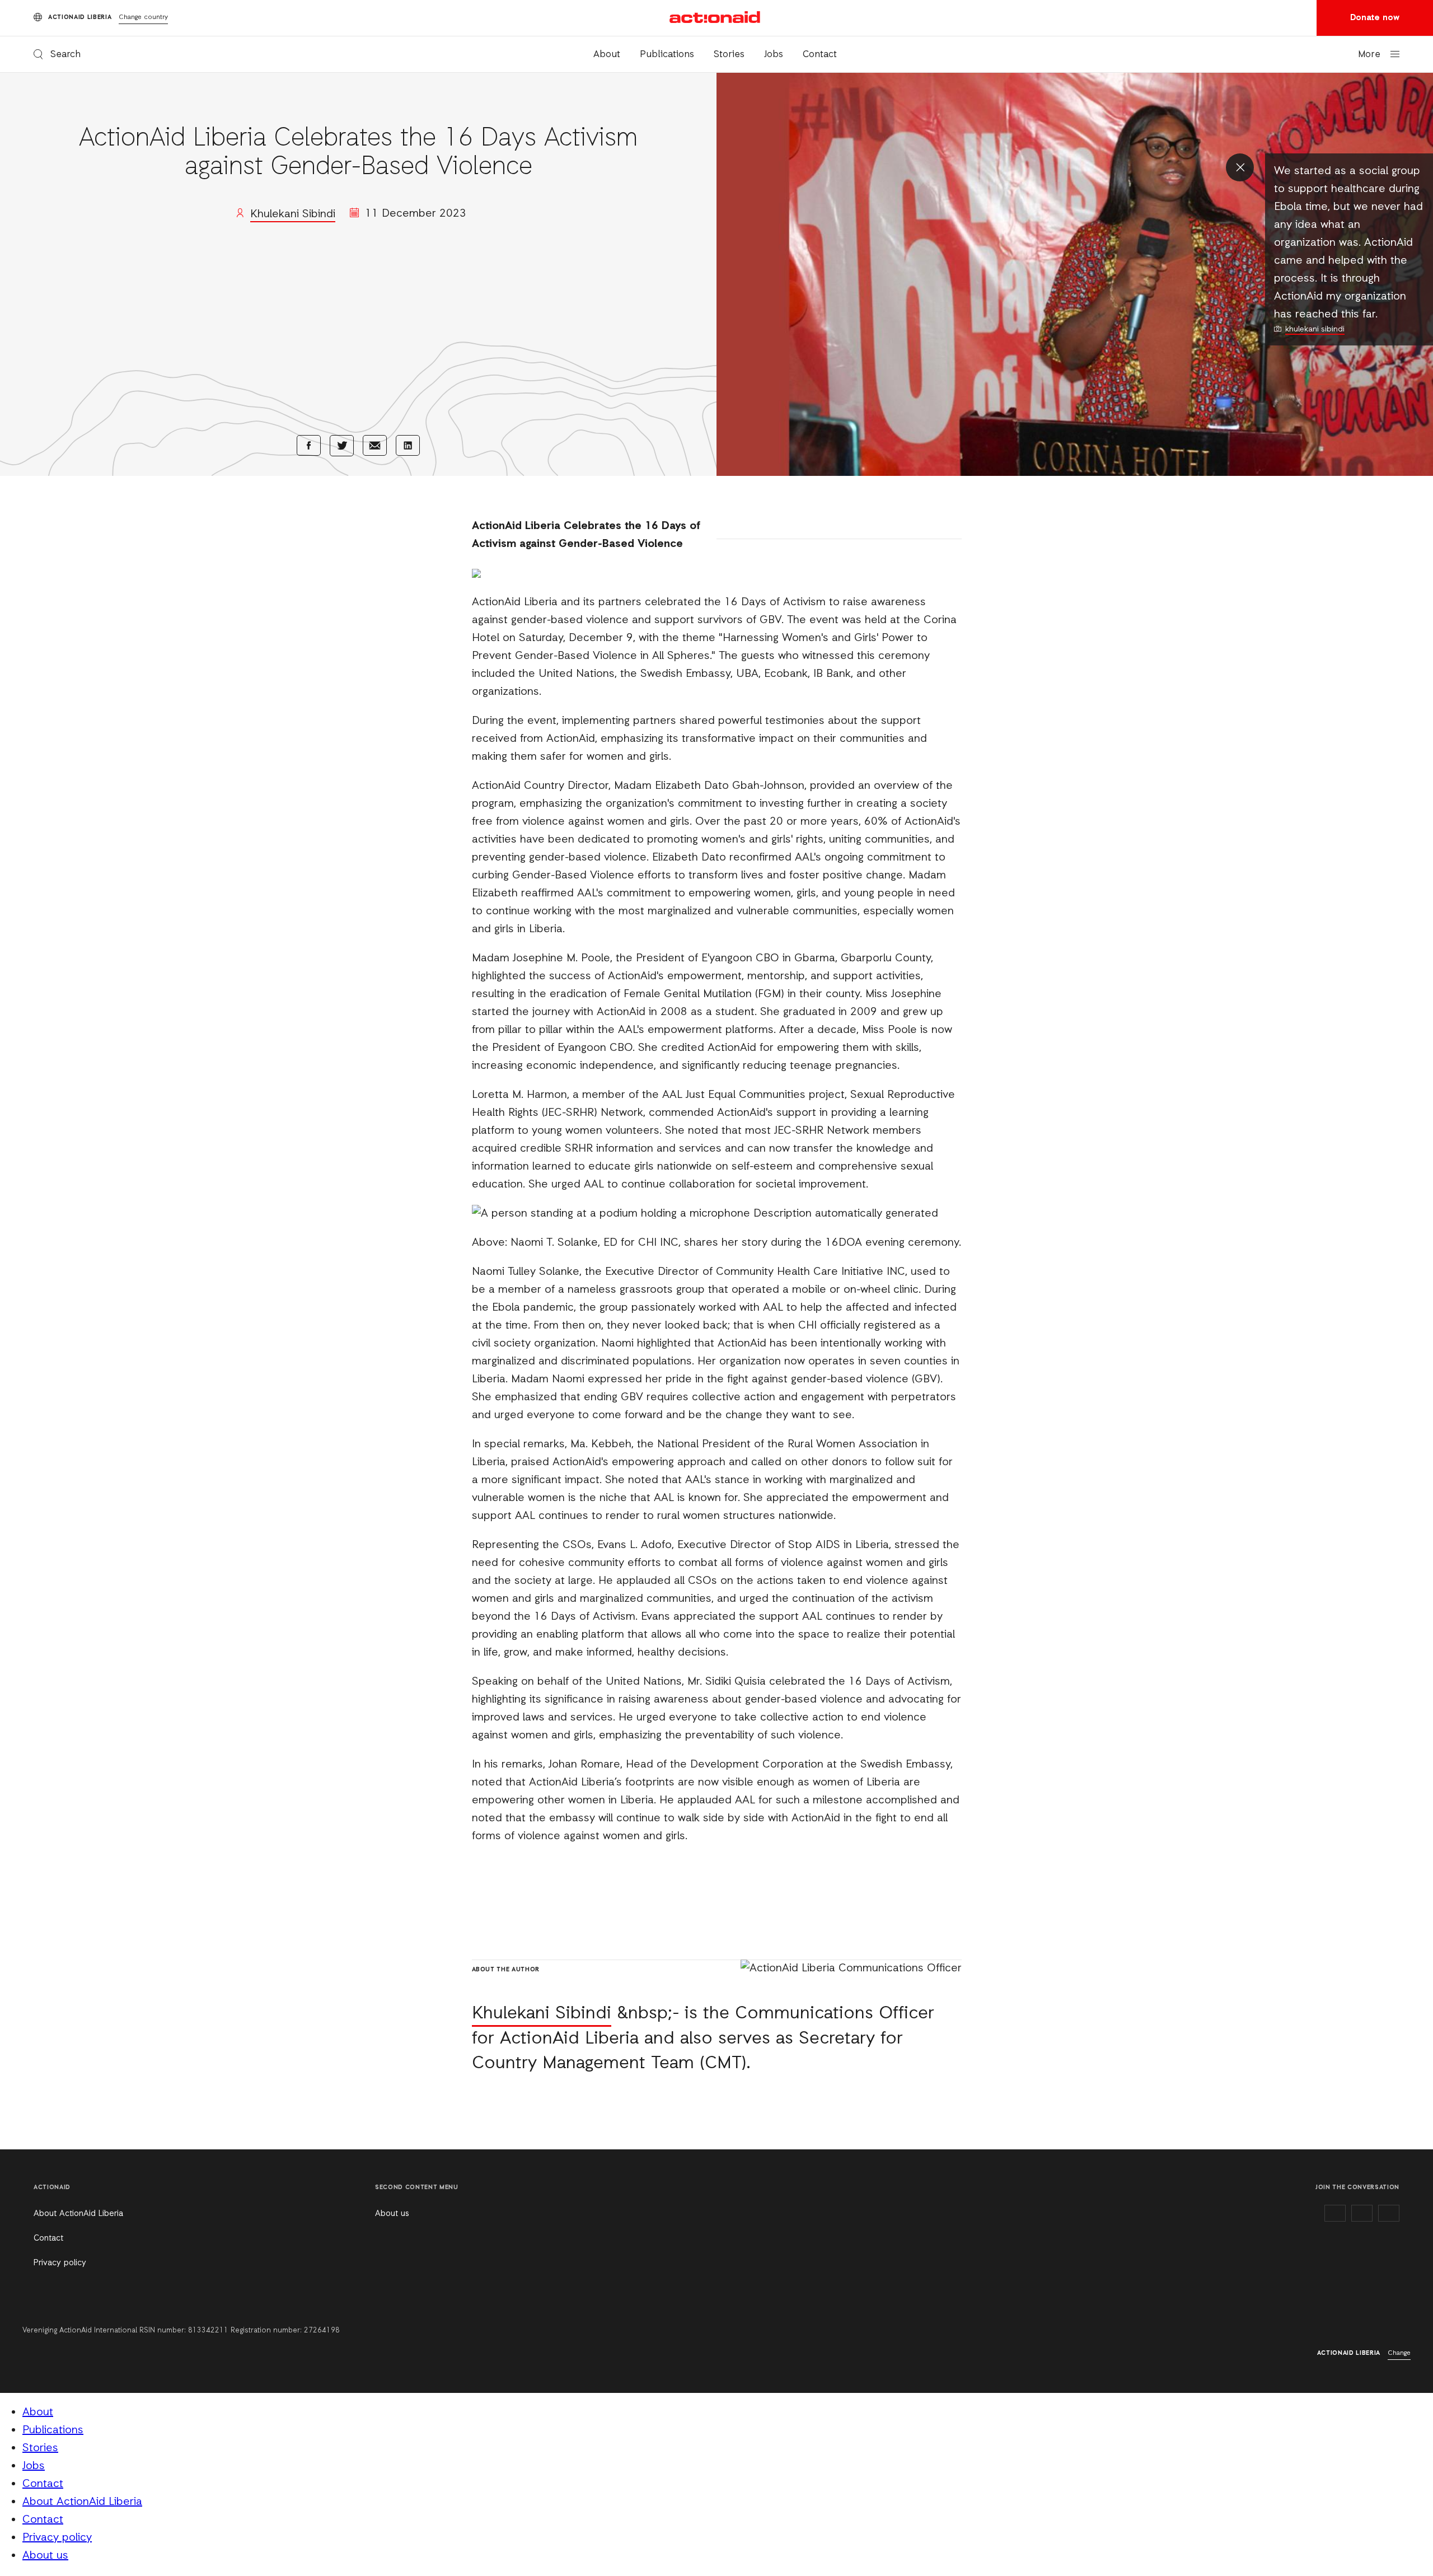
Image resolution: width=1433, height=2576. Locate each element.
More (1369, 55)
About (607, 55)
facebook (1335, 2213)
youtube (1389, 2213)
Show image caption (1240, 167)
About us (392, 2214)
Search (65, 55)
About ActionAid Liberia (78, 2214)
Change (1399, 2353)
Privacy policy (60, 2263)
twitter (1362, 2213)
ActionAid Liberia (716, 17)
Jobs (774, 55)
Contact (820, 55)
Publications (667, 55)
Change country (143, 17)
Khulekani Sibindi (293, 214)
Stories (729, 55)
